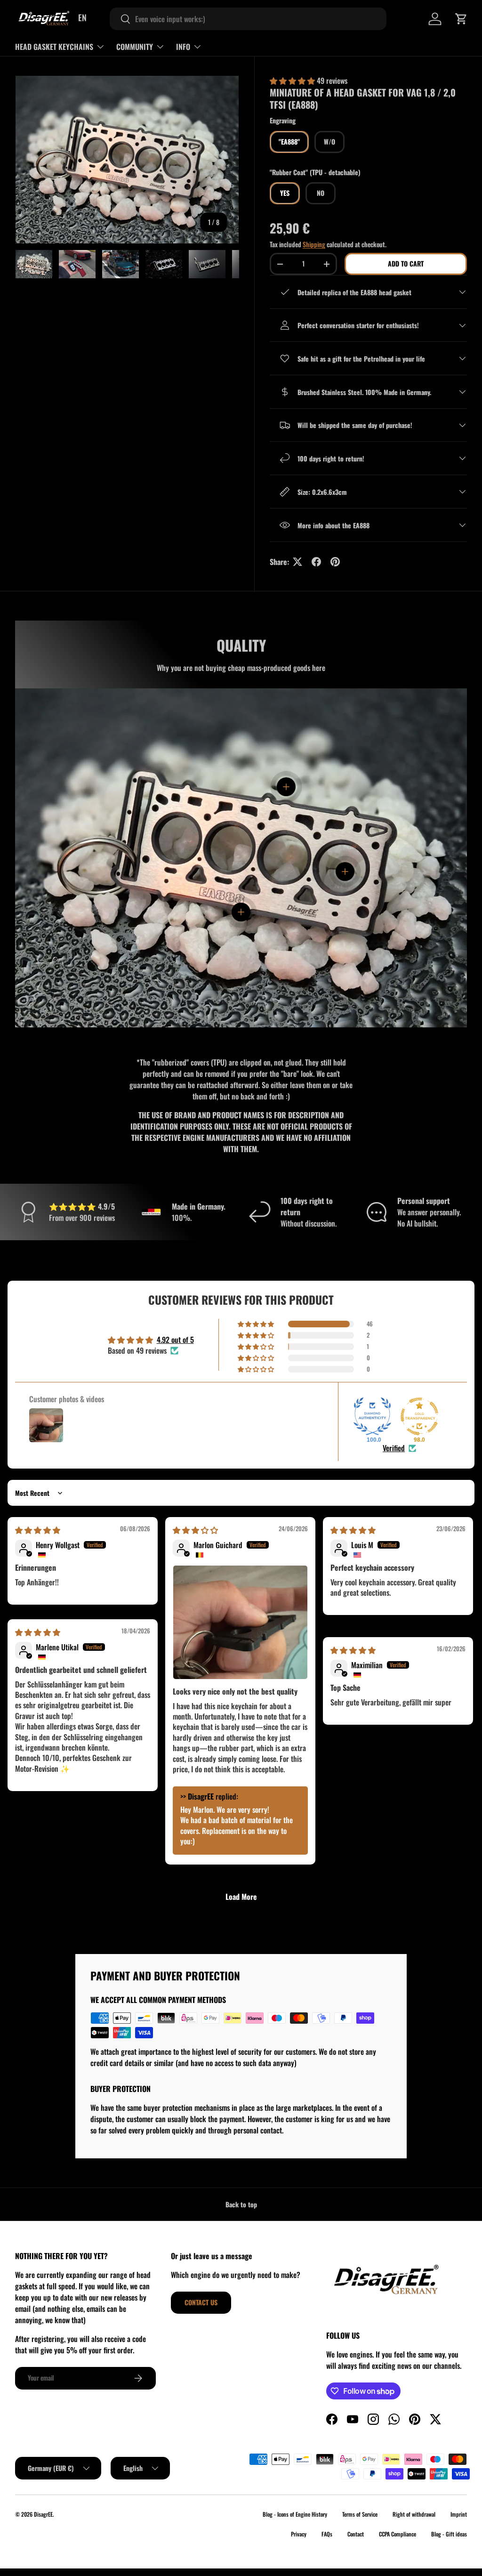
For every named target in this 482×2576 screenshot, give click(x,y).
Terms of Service (360, 2514)
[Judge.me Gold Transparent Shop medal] (419, 1416)
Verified (394, 1448)
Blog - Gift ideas (449, 2534)
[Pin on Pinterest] (335, 562)
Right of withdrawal (414, 2514)
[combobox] (248, 19)
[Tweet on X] (297, 562)
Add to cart (406, 263)
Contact (356, 2534)
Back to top (241, 2204)
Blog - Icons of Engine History (295, 2514)
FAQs (327, 2534)
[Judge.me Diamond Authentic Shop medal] (372, 1416)
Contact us (201, 2302)
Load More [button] (241, 1897)
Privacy (299, 2534)
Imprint (459, 2514)
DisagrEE (43, 2514)
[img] (38, 1530)
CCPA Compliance (398, 2534)
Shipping (314, 244)
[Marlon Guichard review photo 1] (240, 1622)
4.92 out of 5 (175, 1340)
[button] (461, 19)
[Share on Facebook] (316, 562)
